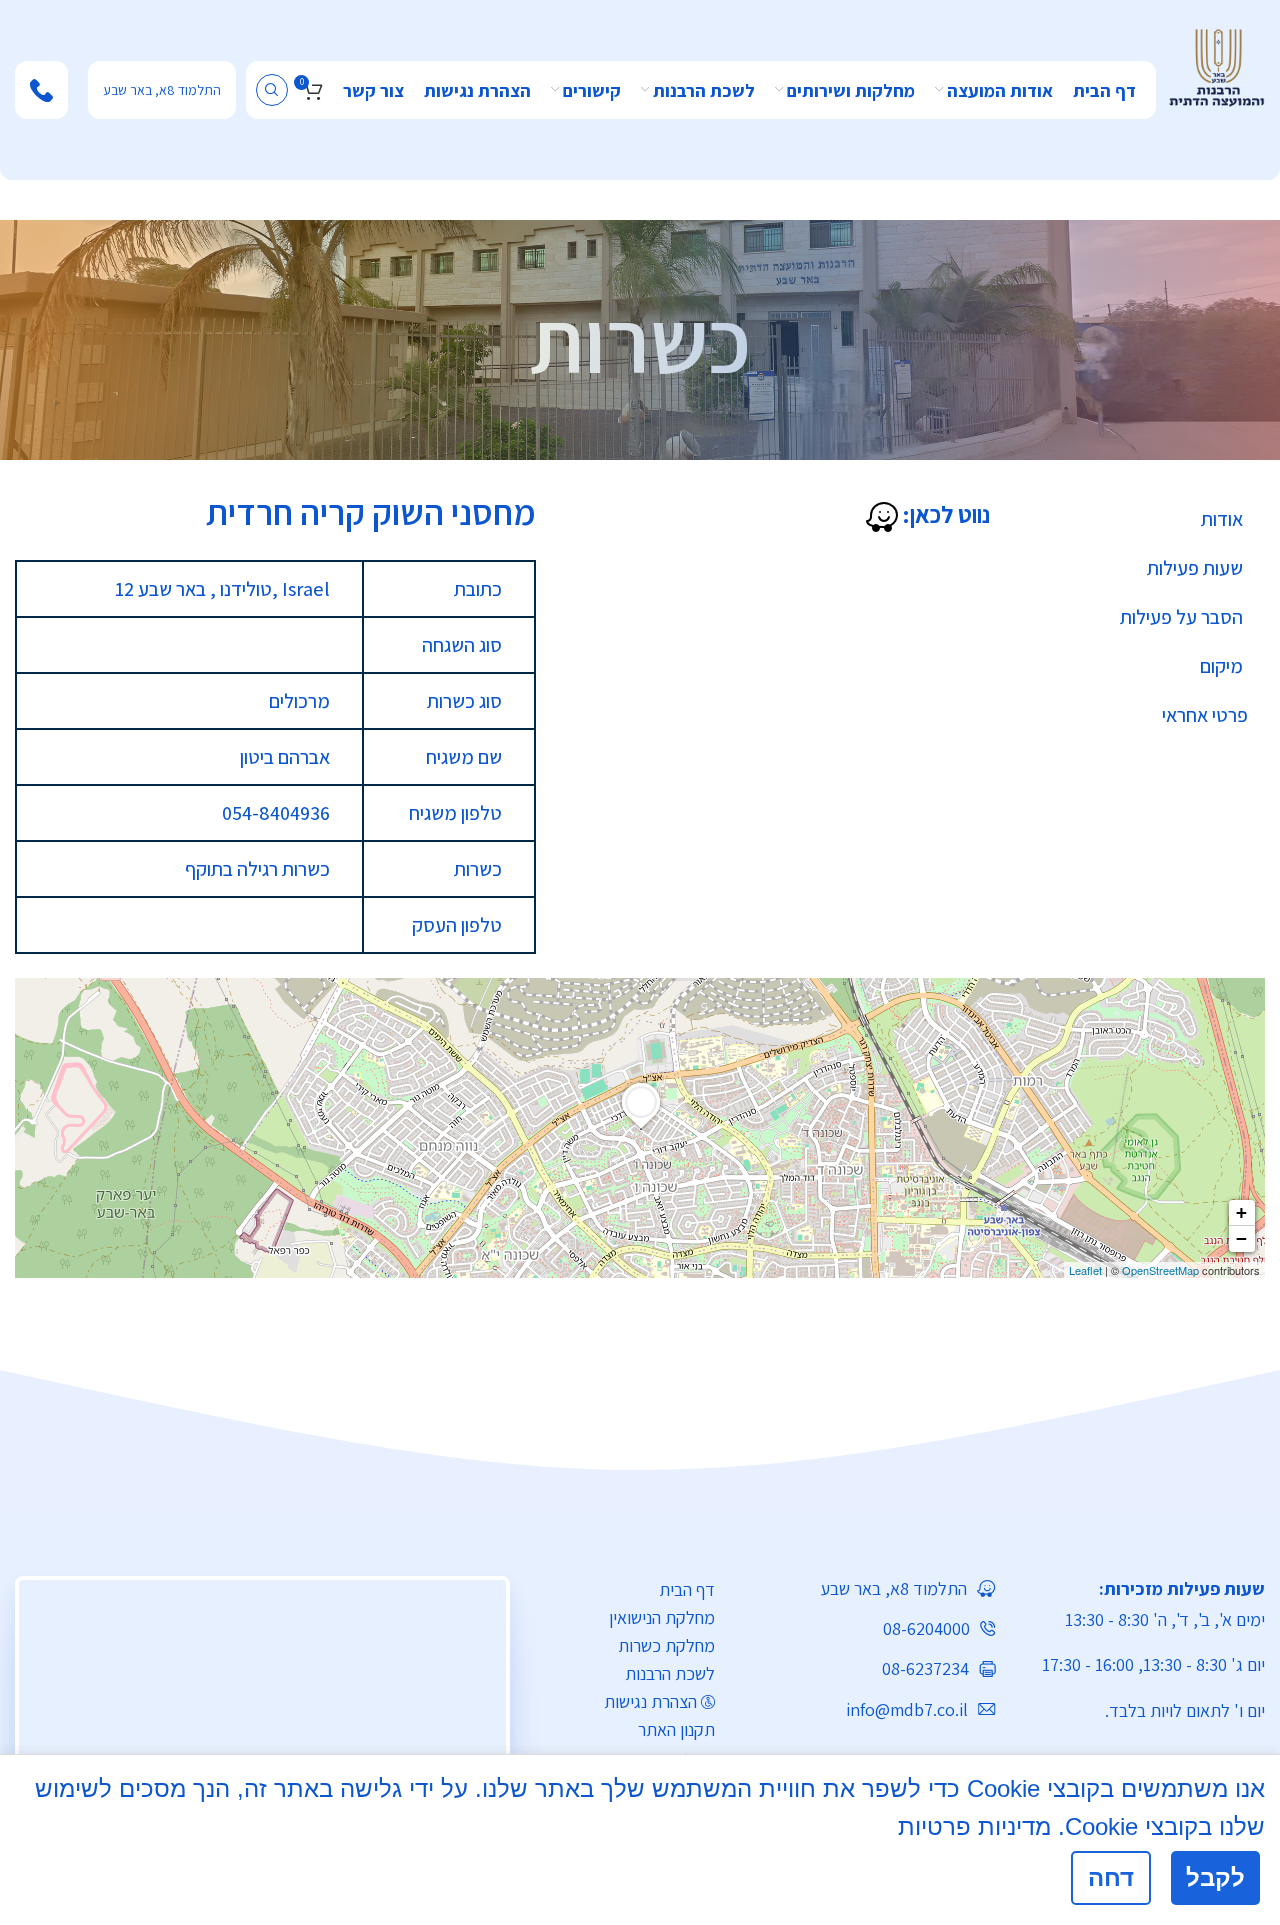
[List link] (871, 1588)
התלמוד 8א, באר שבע (162, 90)
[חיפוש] (272, 90)
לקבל (1215, 1877)
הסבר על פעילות (1181, 617)
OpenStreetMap (1160, 1270)
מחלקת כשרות (666, 1645)
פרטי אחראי (1205, 715)
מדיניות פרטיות (974, 1826)
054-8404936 (276, 813)
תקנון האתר (676, 1729)
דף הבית (687, 1589)
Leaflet (1085, 1270)
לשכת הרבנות (670, 1673)
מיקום (1221, 666)
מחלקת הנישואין (662, 1617)
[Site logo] (1216, 66)
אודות (1222, 519)
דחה (1111, 1877)
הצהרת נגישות (650, 1701)
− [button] (1241, 1238)
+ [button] (1241, 1212)
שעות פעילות (1195, 568)
